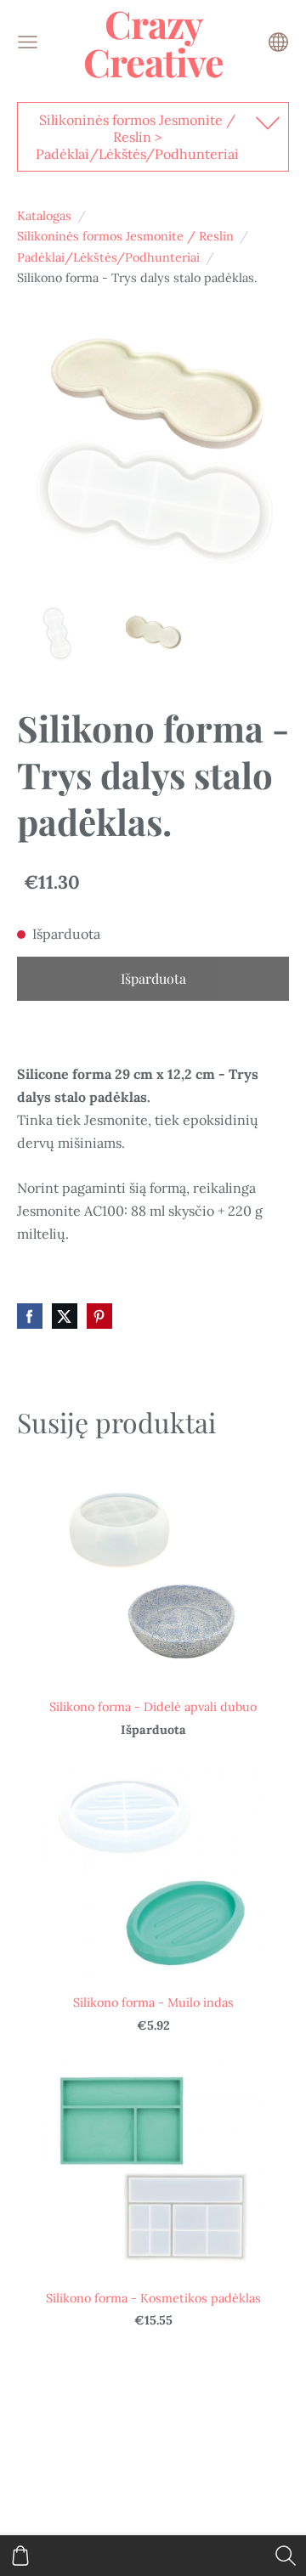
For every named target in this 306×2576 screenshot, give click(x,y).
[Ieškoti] (286, 2556)
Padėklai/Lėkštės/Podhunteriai (108, 257)
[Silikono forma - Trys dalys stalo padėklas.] (57, 634)
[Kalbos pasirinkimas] (278, 42)
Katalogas (44, 216)
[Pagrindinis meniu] (28, 42)
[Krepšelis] (20, 2556)
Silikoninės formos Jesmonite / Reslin (125, 236)
